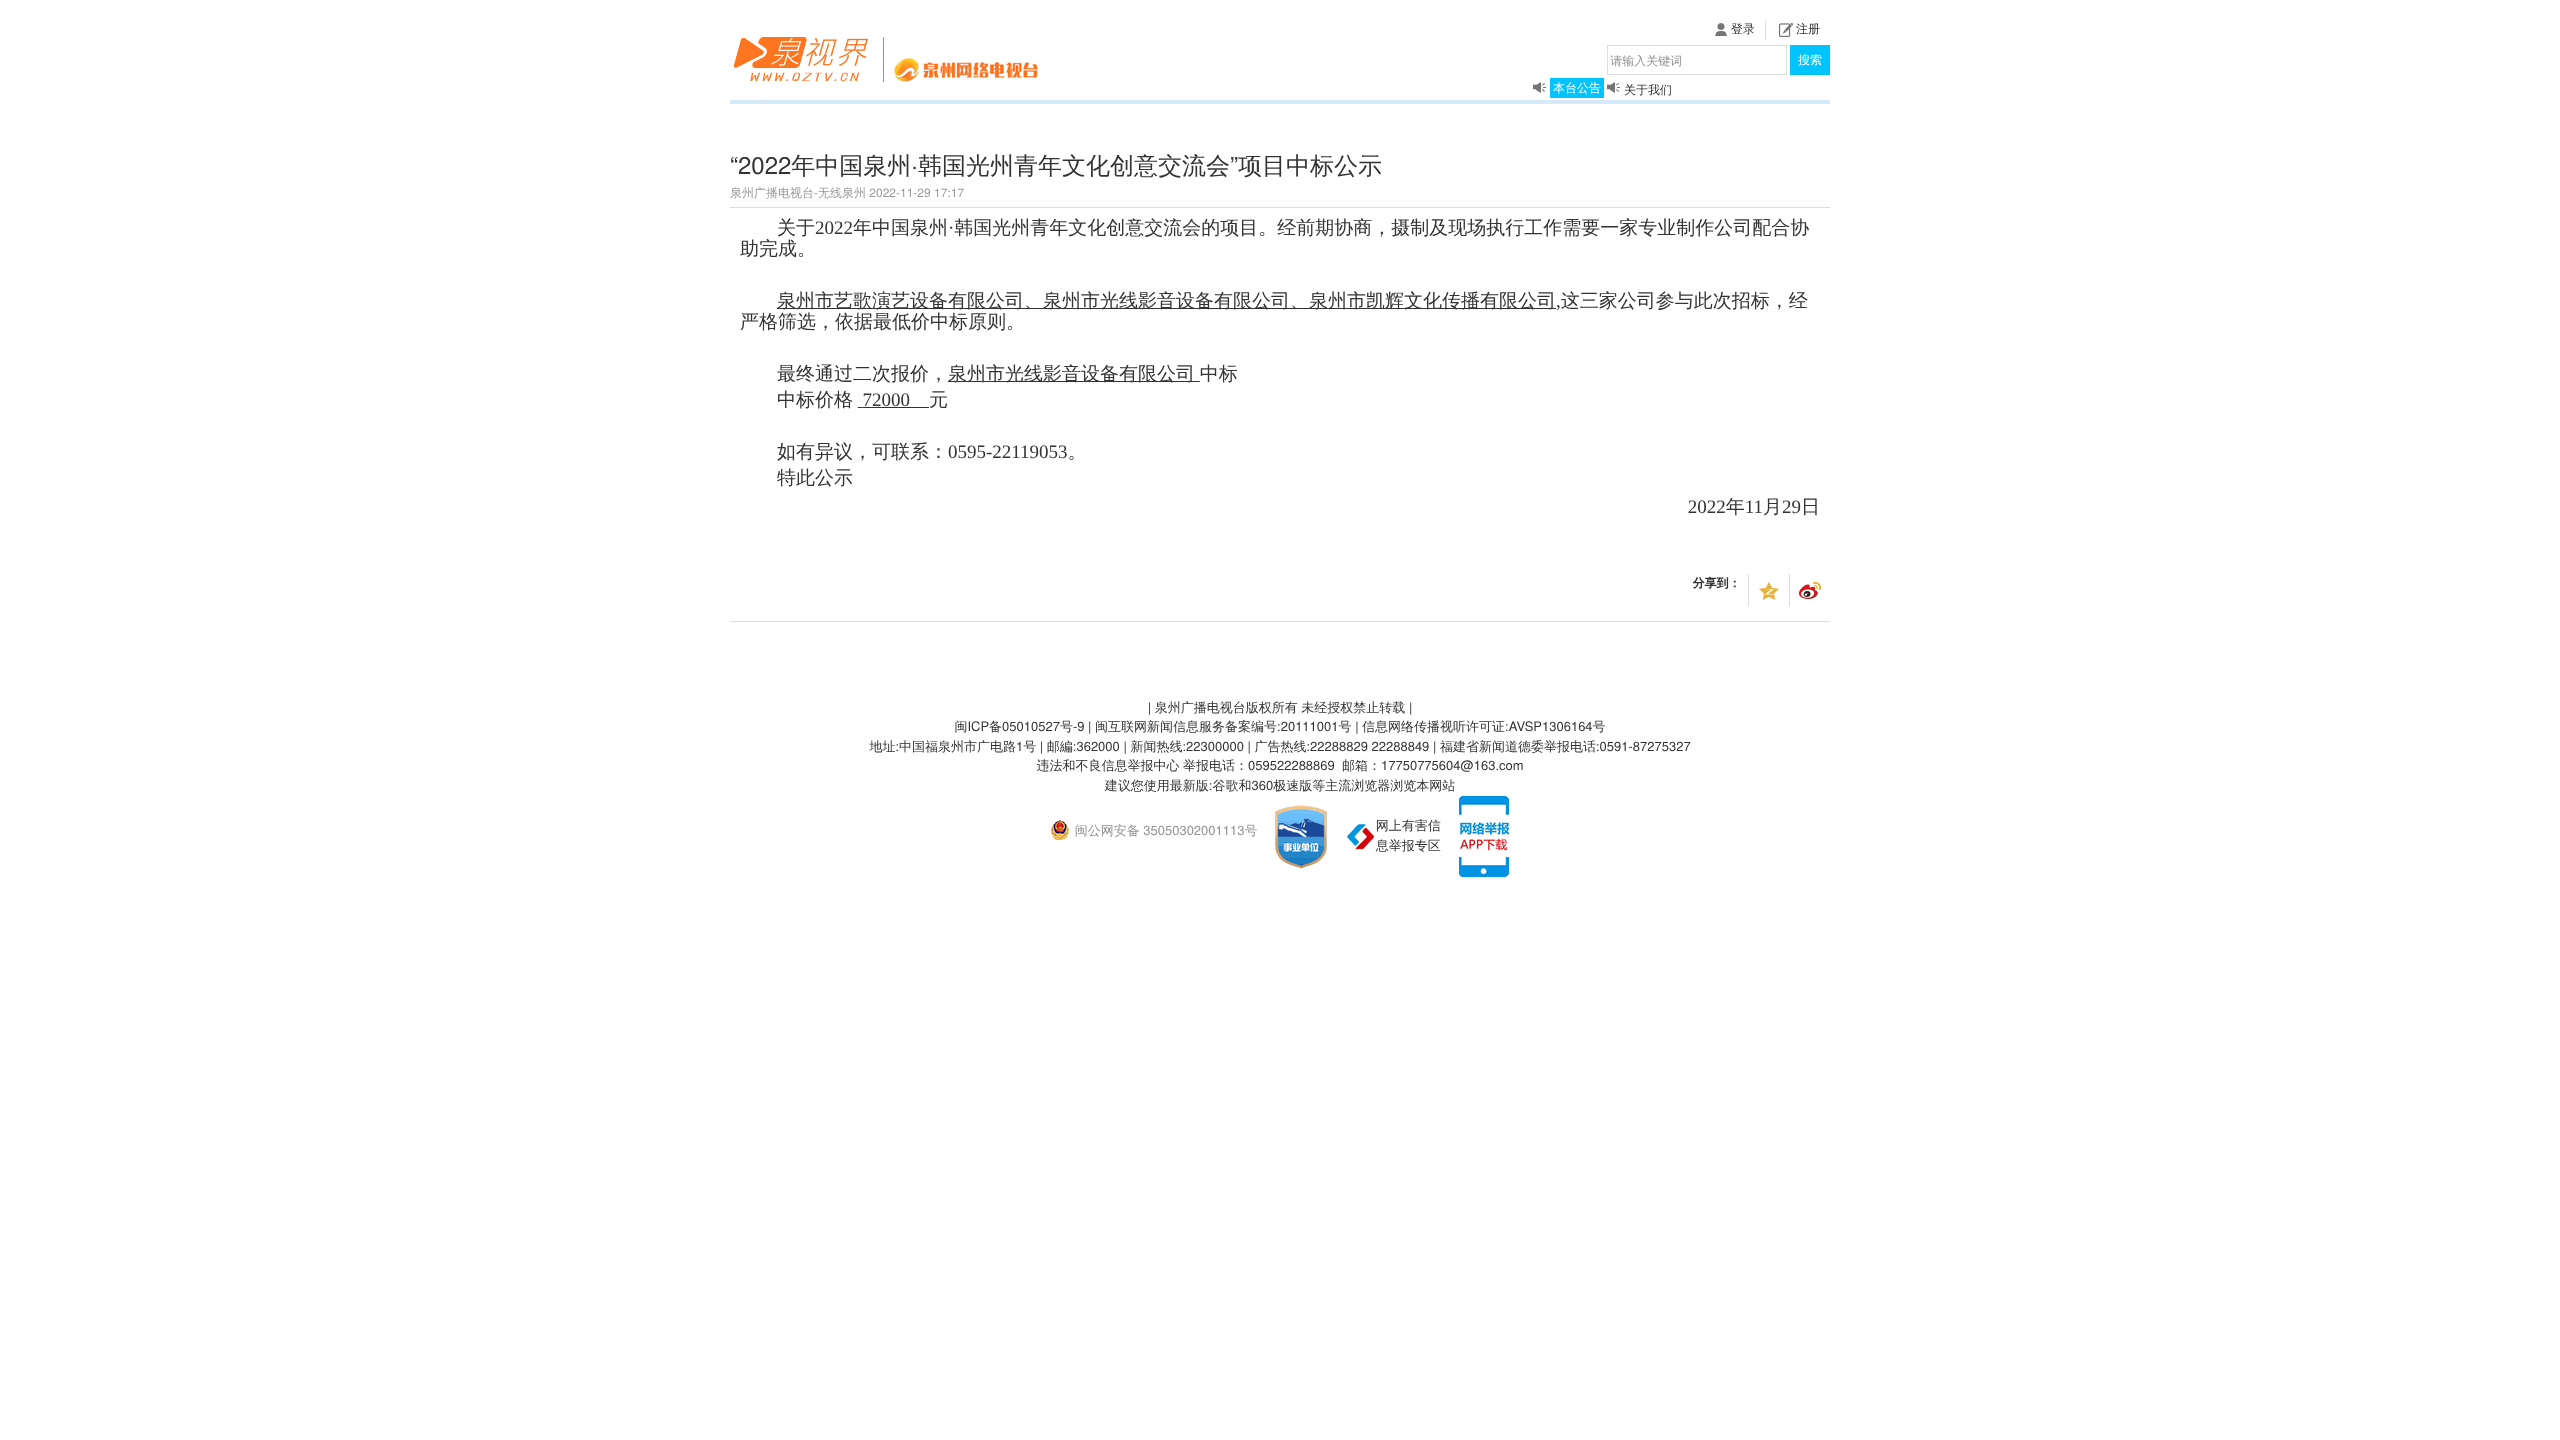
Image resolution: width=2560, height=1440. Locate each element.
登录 (1743, 28)
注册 (1808, 28)
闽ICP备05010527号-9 (1019, 725)
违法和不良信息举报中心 (1107, 764)
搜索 (1810, 59)
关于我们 (1648, 89)
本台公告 (1577, 86)
